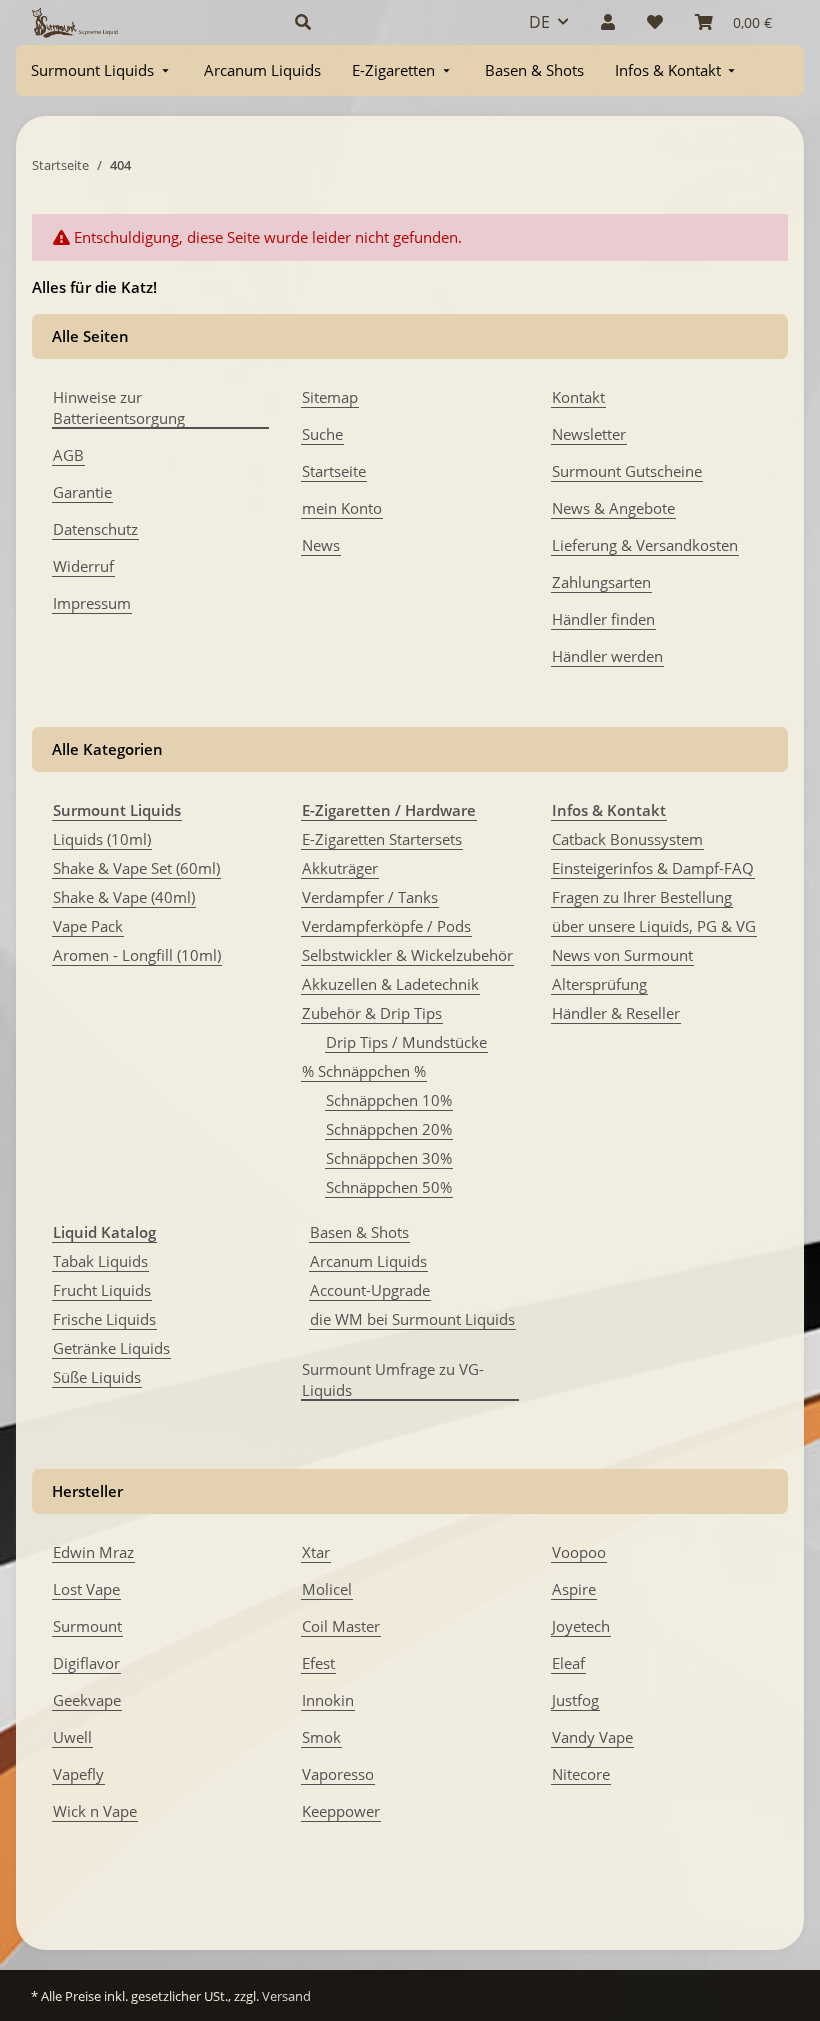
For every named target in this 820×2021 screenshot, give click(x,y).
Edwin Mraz (93, 1552)
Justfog (575, 1700)
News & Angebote (613, 508)
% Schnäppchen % (364, 1071)
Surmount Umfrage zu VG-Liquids (393, 1379)
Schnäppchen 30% (389, 1158)
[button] (388, 22)
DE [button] (539, 22)
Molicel (327, 1589)
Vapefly (78, 1774)
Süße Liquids (97, 1377)
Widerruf (83, 566)
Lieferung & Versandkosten (645, 545)
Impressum (92, 603)
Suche (322, 434)
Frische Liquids (104, 1319)
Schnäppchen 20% (389, 1129)
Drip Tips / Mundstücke (406, 1042)
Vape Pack (88, 926)
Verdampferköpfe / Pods (386, 926)
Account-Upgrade (370, 1290)
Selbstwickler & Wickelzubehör (407, 955)
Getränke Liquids (111, 1348)
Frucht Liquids (102, 1290)
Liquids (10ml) (102, 839)
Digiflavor (86, 1663)
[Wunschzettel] (655, 22)
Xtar (316, 1552)
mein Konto (342, 508)
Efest (318, 1663)
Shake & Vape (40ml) (124, 897)
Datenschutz (95, 529)
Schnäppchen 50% (389, 1187)
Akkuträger (340, 868)
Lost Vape (86, 1589)
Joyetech (581, 1626)
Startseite (334, 471)
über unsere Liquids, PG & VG (654, 926)
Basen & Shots (359, 1232)
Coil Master (341, 1626)
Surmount (87, 1626)
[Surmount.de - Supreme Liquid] (75, 22)
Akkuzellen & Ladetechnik (390, 984)
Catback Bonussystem (627, 839)
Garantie (82, 492)
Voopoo (579, 1552)
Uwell (72, 1737)
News (321, 545)
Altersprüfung (599, 984)
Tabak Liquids (100, 1261)
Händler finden (603, 619)
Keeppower (341, 1811)
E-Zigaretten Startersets (382, 839)
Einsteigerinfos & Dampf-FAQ (653, 868)
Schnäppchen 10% (389, 1100)
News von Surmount (622, 955)
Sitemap (330, 397)
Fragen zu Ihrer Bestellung (642, 897)
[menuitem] (102, 70)
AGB (68, 455)
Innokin (328, 1700)
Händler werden (607, 656)
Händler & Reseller (616, 1013)
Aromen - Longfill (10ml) (137, 955)
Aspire (574, 1589)
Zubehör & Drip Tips (372, 1013)
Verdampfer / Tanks (370, 897)
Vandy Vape (592, 1737)
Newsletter (589, 434)
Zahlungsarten (601, 582)
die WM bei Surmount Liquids (412, 1319)
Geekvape (87, 1700)
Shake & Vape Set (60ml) (136, 868)
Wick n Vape (95, 1811)
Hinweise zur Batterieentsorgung (119, 407)
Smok (321, 1737)
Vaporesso (338, 1774)
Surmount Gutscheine (627, 471)
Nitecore (581, 1774)
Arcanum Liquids (368, 1261)
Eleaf (568, 1663)
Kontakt (578, 397)
